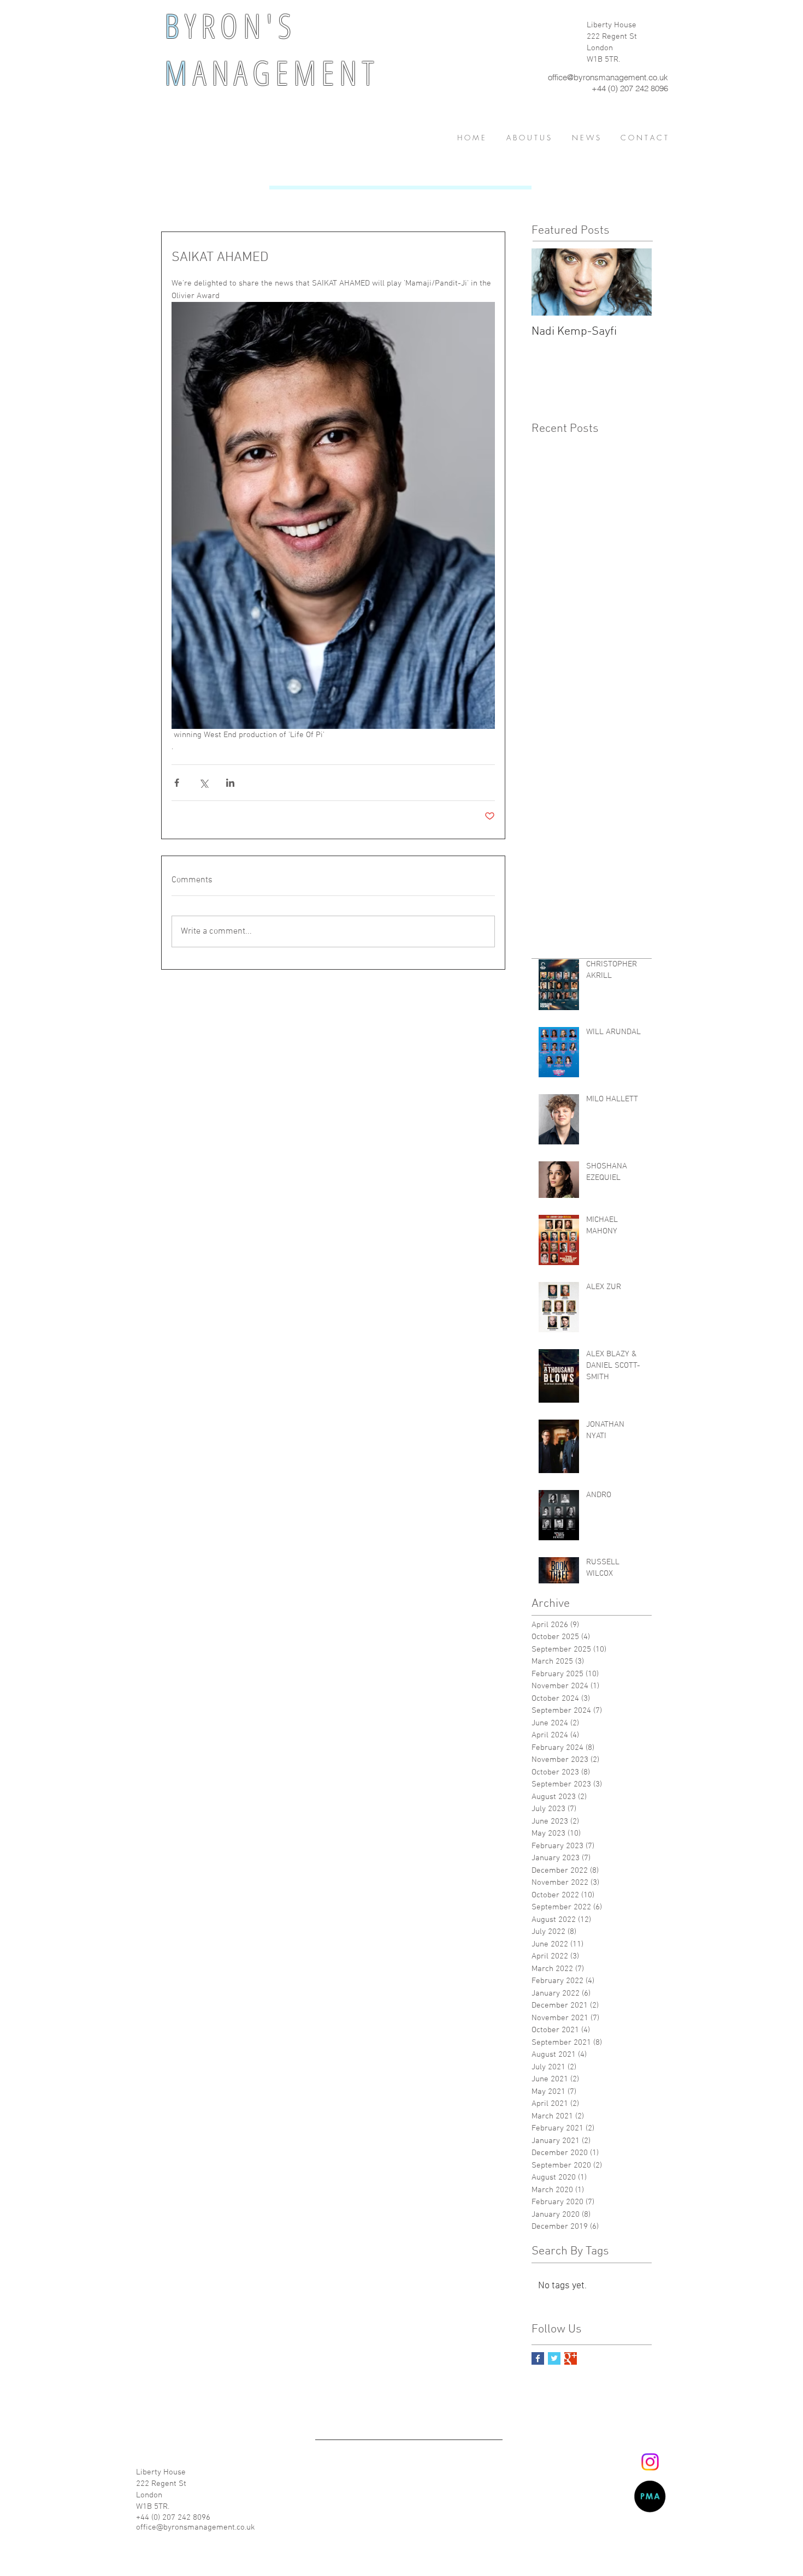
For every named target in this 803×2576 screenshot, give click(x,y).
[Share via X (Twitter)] (203, 783)
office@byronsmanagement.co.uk (608, 77)
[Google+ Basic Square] (571, 2358)
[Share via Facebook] (177, 783)
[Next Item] (634, 282)
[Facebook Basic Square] (538, 2358)
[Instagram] (650, 2462)
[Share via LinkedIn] (230, 783)
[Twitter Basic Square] (554, 2358)
